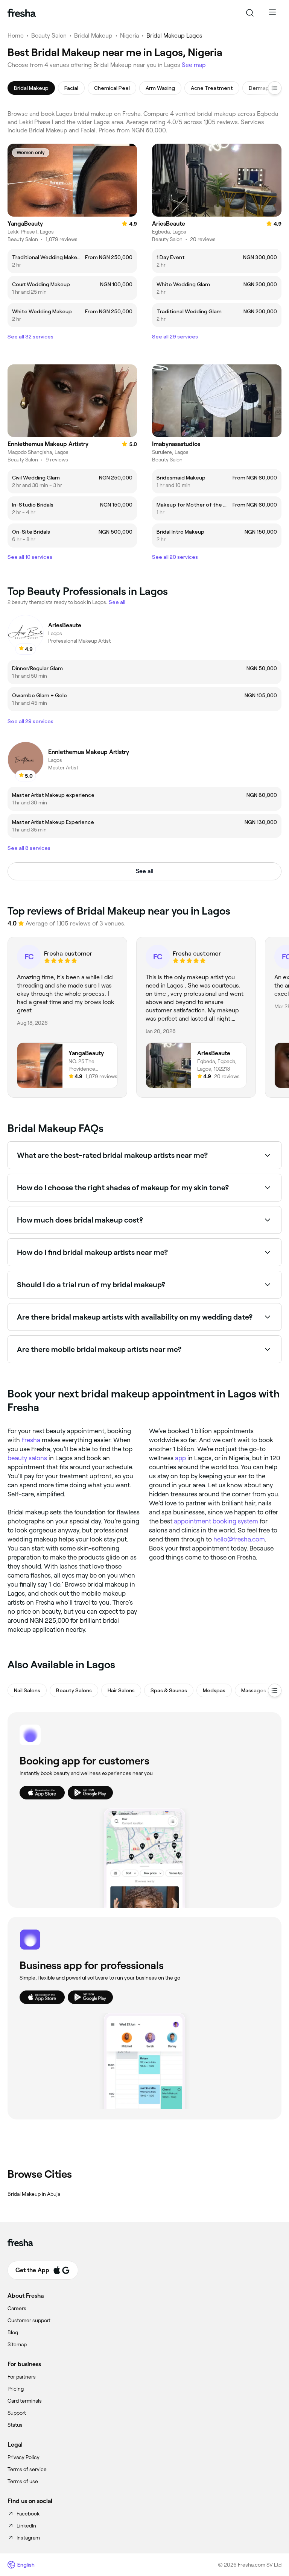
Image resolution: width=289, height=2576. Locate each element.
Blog (13, 2332)
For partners (22, 2377)
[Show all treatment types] (275, 88)
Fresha (31, 1440)
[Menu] (272, 13)
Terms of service (27, 2469)
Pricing (16, 2389)
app (180, 1458)
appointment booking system (216, 1521)
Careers (17, 2308)
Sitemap (17, 2344)
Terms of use (23, 2481)
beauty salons (27, 1458)
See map (194, 65)
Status (15, 2425)
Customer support (29, 2320)
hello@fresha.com (239, 1539)
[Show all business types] (275, 1690)
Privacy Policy (24, 2457)
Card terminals (25, 2401)
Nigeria (129, 36)
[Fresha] (22, 13)
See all (145, 871)
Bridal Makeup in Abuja (34, 2194)
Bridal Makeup (93, 36)
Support (17, 2413)
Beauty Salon (49, 36)
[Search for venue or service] (250, 13)
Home (16, 36)
